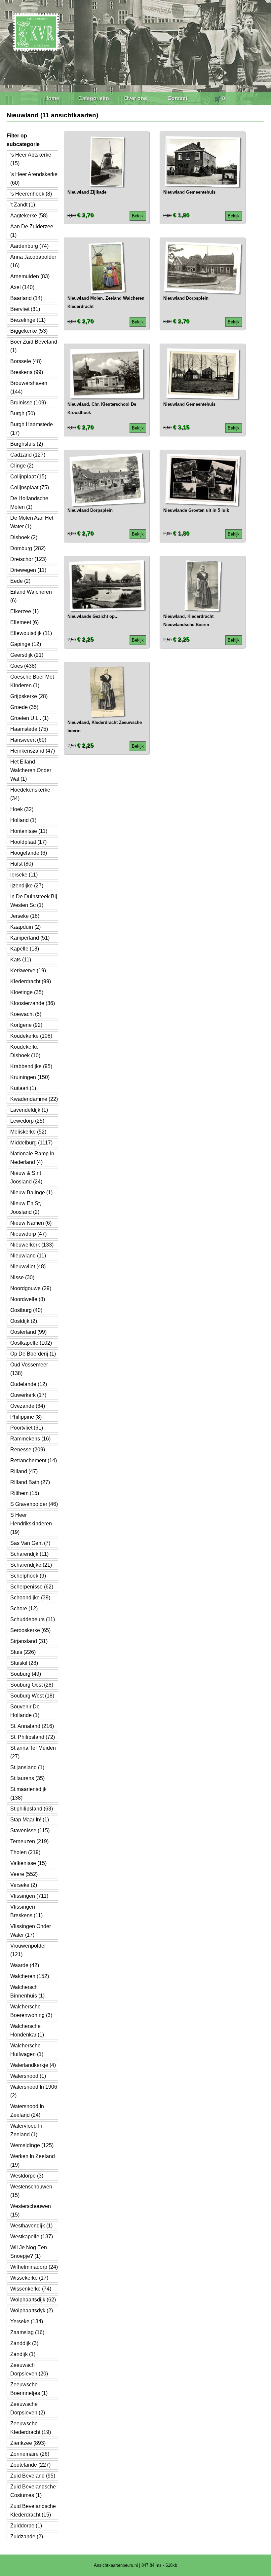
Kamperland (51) (30, 938)
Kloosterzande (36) (33, 1003)
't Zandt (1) (23, 205)
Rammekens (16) (30, 1439)
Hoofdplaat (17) (28, 842)
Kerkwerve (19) (28, 971)
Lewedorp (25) (27, 1121)
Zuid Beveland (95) (33, 2476)
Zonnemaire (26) (30, 2454)
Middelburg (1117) (31, 1143)
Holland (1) (23, 820)
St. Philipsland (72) (33, 1737)
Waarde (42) (25, 1965)
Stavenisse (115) (30, 1830)
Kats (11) (21, 960)
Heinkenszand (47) (33, 751)
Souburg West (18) (32, 1696)
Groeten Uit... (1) (29, 718)
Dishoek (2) (24, 537)
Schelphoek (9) (28, 1576)
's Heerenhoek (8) (31, 194)
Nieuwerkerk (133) (32, 1245)
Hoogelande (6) (29, 853)
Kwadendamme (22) (34, 1099)
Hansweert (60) (28, 740)
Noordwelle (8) (28, 1299)
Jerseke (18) (25, 916)
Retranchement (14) (34, 1460)
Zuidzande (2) (27, 2537)
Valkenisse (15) (28, 1863)
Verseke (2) (24, 1885)
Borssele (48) (26, 361)
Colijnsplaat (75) (30, 487)
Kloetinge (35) (27, 992)
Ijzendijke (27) (27, 886)
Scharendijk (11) (29, 1554)
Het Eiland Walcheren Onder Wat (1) (31, 770)
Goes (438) (23, 666)
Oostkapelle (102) (31, 1343)
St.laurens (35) (27, 1778)
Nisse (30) (22, 1277)
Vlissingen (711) (29, 1896)
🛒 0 (220, 98)
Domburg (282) (28, 548)
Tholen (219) (25, 1852)
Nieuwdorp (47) (28, 1234)
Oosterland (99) (28, 1332)
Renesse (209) (28, 1450)
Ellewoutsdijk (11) (31, 633)
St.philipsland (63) (32, 1809)
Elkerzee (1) (24, 611)
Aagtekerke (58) (29, 216)
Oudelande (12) (29, 1384)
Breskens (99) (27, 372)
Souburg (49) (26, 1674)
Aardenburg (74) (29, 246)
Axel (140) (22, 287)
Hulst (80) (22, 864)
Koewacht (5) (26, 1014)
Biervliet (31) (25, 309)
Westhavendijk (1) (31, 2226)
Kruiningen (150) (30, 1077)
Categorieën (94, 98)
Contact (177, 98)
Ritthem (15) (25, 1493)
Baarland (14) (26, 298)
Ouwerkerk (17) (28, 1395)
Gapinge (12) (26, 644)
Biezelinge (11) (28, 320)
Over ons (136, 98)
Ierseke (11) (24, 875)
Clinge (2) (22, 466)
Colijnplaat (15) (28, 477)
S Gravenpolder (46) (34, 1504)
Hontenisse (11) (29, 831)
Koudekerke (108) (31, 1036)
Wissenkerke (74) (31, 2289)
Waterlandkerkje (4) (33, 2065)
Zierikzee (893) (28, 2443)
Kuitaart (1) (23, 1088)
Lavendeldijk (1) (29, 1110)
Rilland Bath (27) (30, 1482)
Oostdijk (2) (24, 1321)
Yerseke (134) (27, 2321)
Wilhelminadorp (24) (34, 2267)
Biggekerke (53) (29, 331)
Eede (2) (20, 581)
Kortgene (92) (26, 1025)
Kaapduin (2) (25, 927)
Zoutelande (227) (30, 2465)
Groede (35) (24, 707)
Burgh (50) (23, 413)
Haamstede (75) (29, 729)
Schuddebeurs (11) (33, 1619)
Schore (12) (24, 1608)
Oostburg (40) (26, 1310)
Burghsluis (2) (27, 444)
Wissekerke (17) (29, 2278)
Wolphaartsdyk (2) (32, 2311)
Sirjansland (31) (29, 1641)
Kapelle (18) (25, 949)
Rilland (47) (24, 1471)
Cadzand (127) (28, 455)
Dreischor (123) (28, 559)
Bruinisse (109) (28, 403)
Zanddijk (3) (24, 2343)
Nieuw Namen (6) (31, 1223)
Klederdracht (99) (31, 981)
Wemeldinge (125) (32, 2145)
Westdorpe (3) (27, 2176)
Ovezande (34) (28, 1406)
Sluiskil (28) (24, 1663)
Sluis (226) (23, 1652)
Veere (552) (24, 1874)
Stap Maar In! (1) (30, 1820)
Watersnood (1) (28, 2076)
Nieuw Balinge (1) (31, 1193)
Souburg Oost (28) (32, 1685)
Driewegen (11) (28, 570)
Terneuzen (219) (29, 1841)
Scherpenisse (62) (32, 1587)
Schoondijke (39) (30, 1598)
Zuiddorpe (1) (26, 2526)
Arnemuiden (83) (30, 276)
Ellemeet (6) (24, 622)
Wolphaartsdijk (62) (33, 2300)
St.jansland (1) (27, 1767)
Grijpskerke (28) (29, 696)
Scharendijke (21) (31, 1565)
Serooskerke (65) (30, 1630)
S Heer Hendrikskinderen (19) (31, 1524)
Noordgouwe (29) (31, 1288)
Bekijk (138, 216)
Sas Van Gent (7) (30, 1543)
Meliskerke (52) (28, 1132)
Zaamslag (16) (27, 2332)
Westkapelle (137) (32, 2237)
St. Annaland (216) (32, 1726)
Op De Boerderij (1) (33, 1354)
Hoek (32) (22, 809)
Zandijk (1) (23, 2354)
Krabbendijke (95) (31, 1066)
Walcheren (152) (30, 1976)
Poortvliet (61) (27, 1428)
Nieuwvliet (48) (28, 1267)
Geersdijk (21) (27, 655)
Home (52, 98)
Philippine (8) (26, 1417)
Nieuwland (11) (28, 1256)
